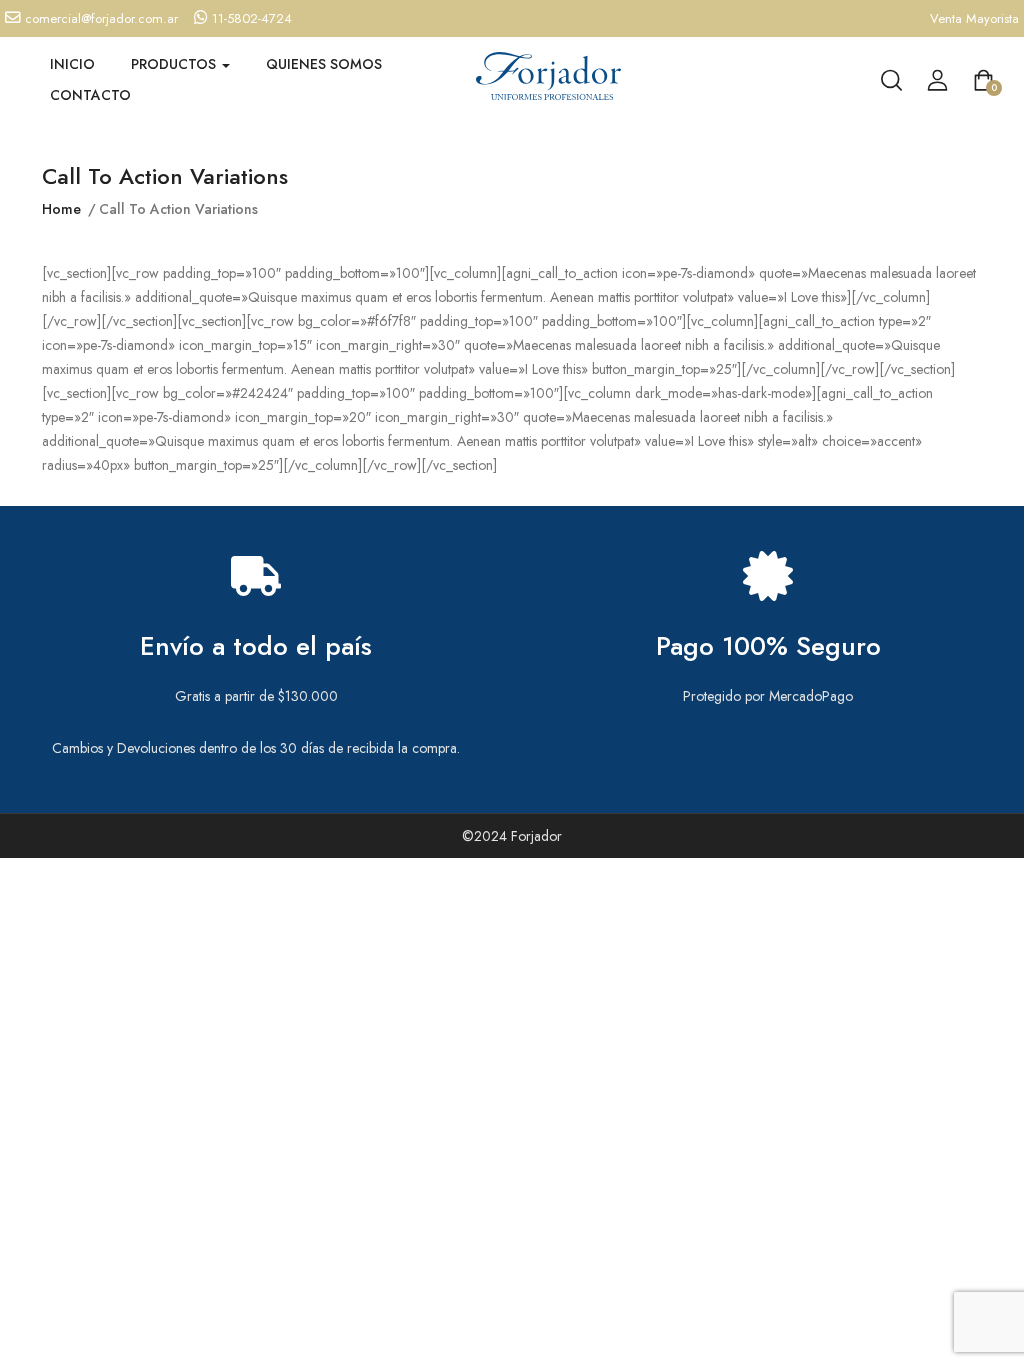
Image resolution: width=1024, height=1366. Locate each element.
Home (61, 209)
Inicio (72, 64)
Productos (175, 64)
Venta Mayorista (974, 18)
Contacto (90, 95)
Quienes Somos (324, 64)
